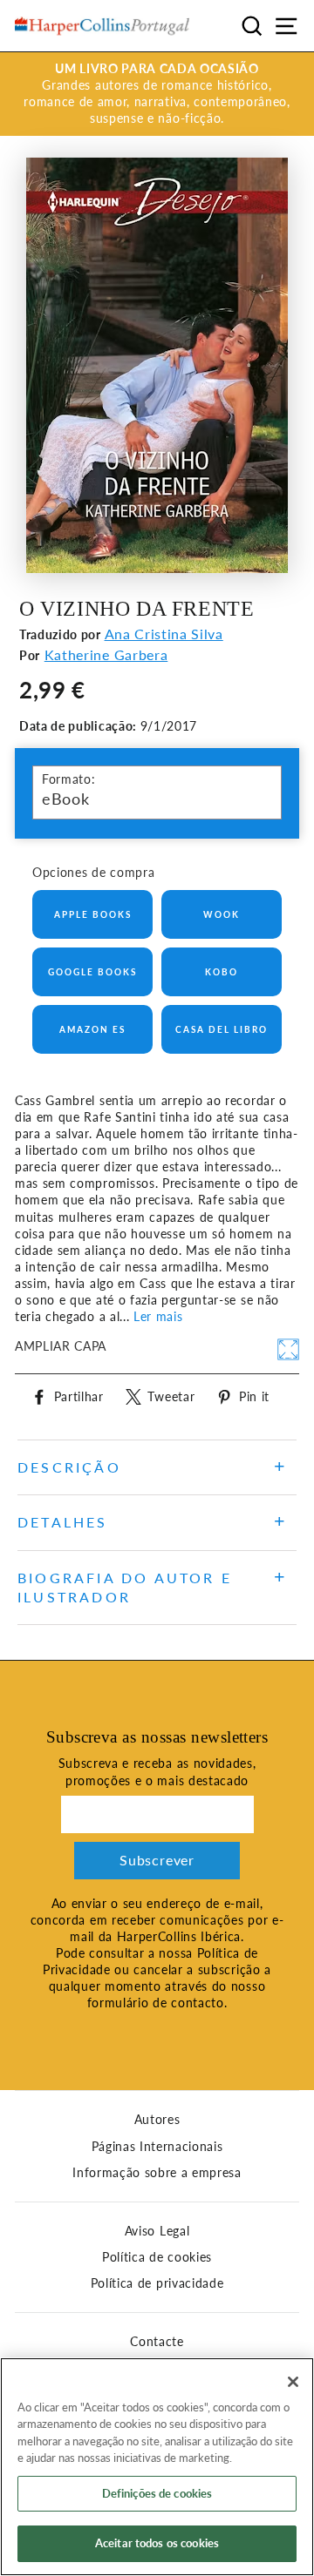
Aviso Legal (157, 2231)
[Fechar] (293, 2382)
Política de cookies (157, 2257)
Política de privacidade (157, 2283)
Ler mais (158, 1317)
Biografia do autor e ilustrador (125, 1587)
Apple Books (93, 914)
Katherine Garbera (106, 654)
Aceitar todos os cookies (157, 2543)
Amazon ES (92, 1029)
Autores (157, 2120)
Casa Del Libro (222, 1029)
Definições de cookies (157, 2493)
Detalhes (63, 1522)
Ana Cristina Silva (164, 634)
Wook (222, 914)
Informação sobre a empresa (157, 2173)
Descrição (69, 1467)
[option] (157, 94)
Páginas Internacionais (157, 2147)
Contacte (157, 2342)
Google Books (92, 972)
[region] (157, 2467)
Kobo (222, 972)
